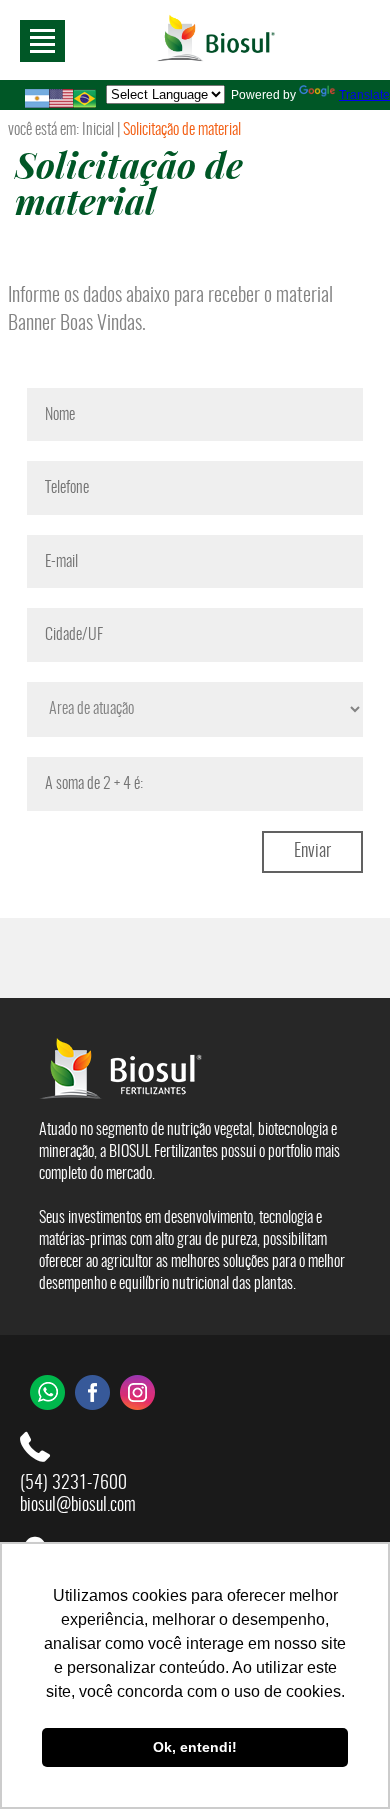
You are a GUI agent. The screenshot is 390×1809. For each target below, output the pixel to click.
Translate (364, 95)
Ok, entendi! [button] (195, 1747)
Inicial (98, 130)
